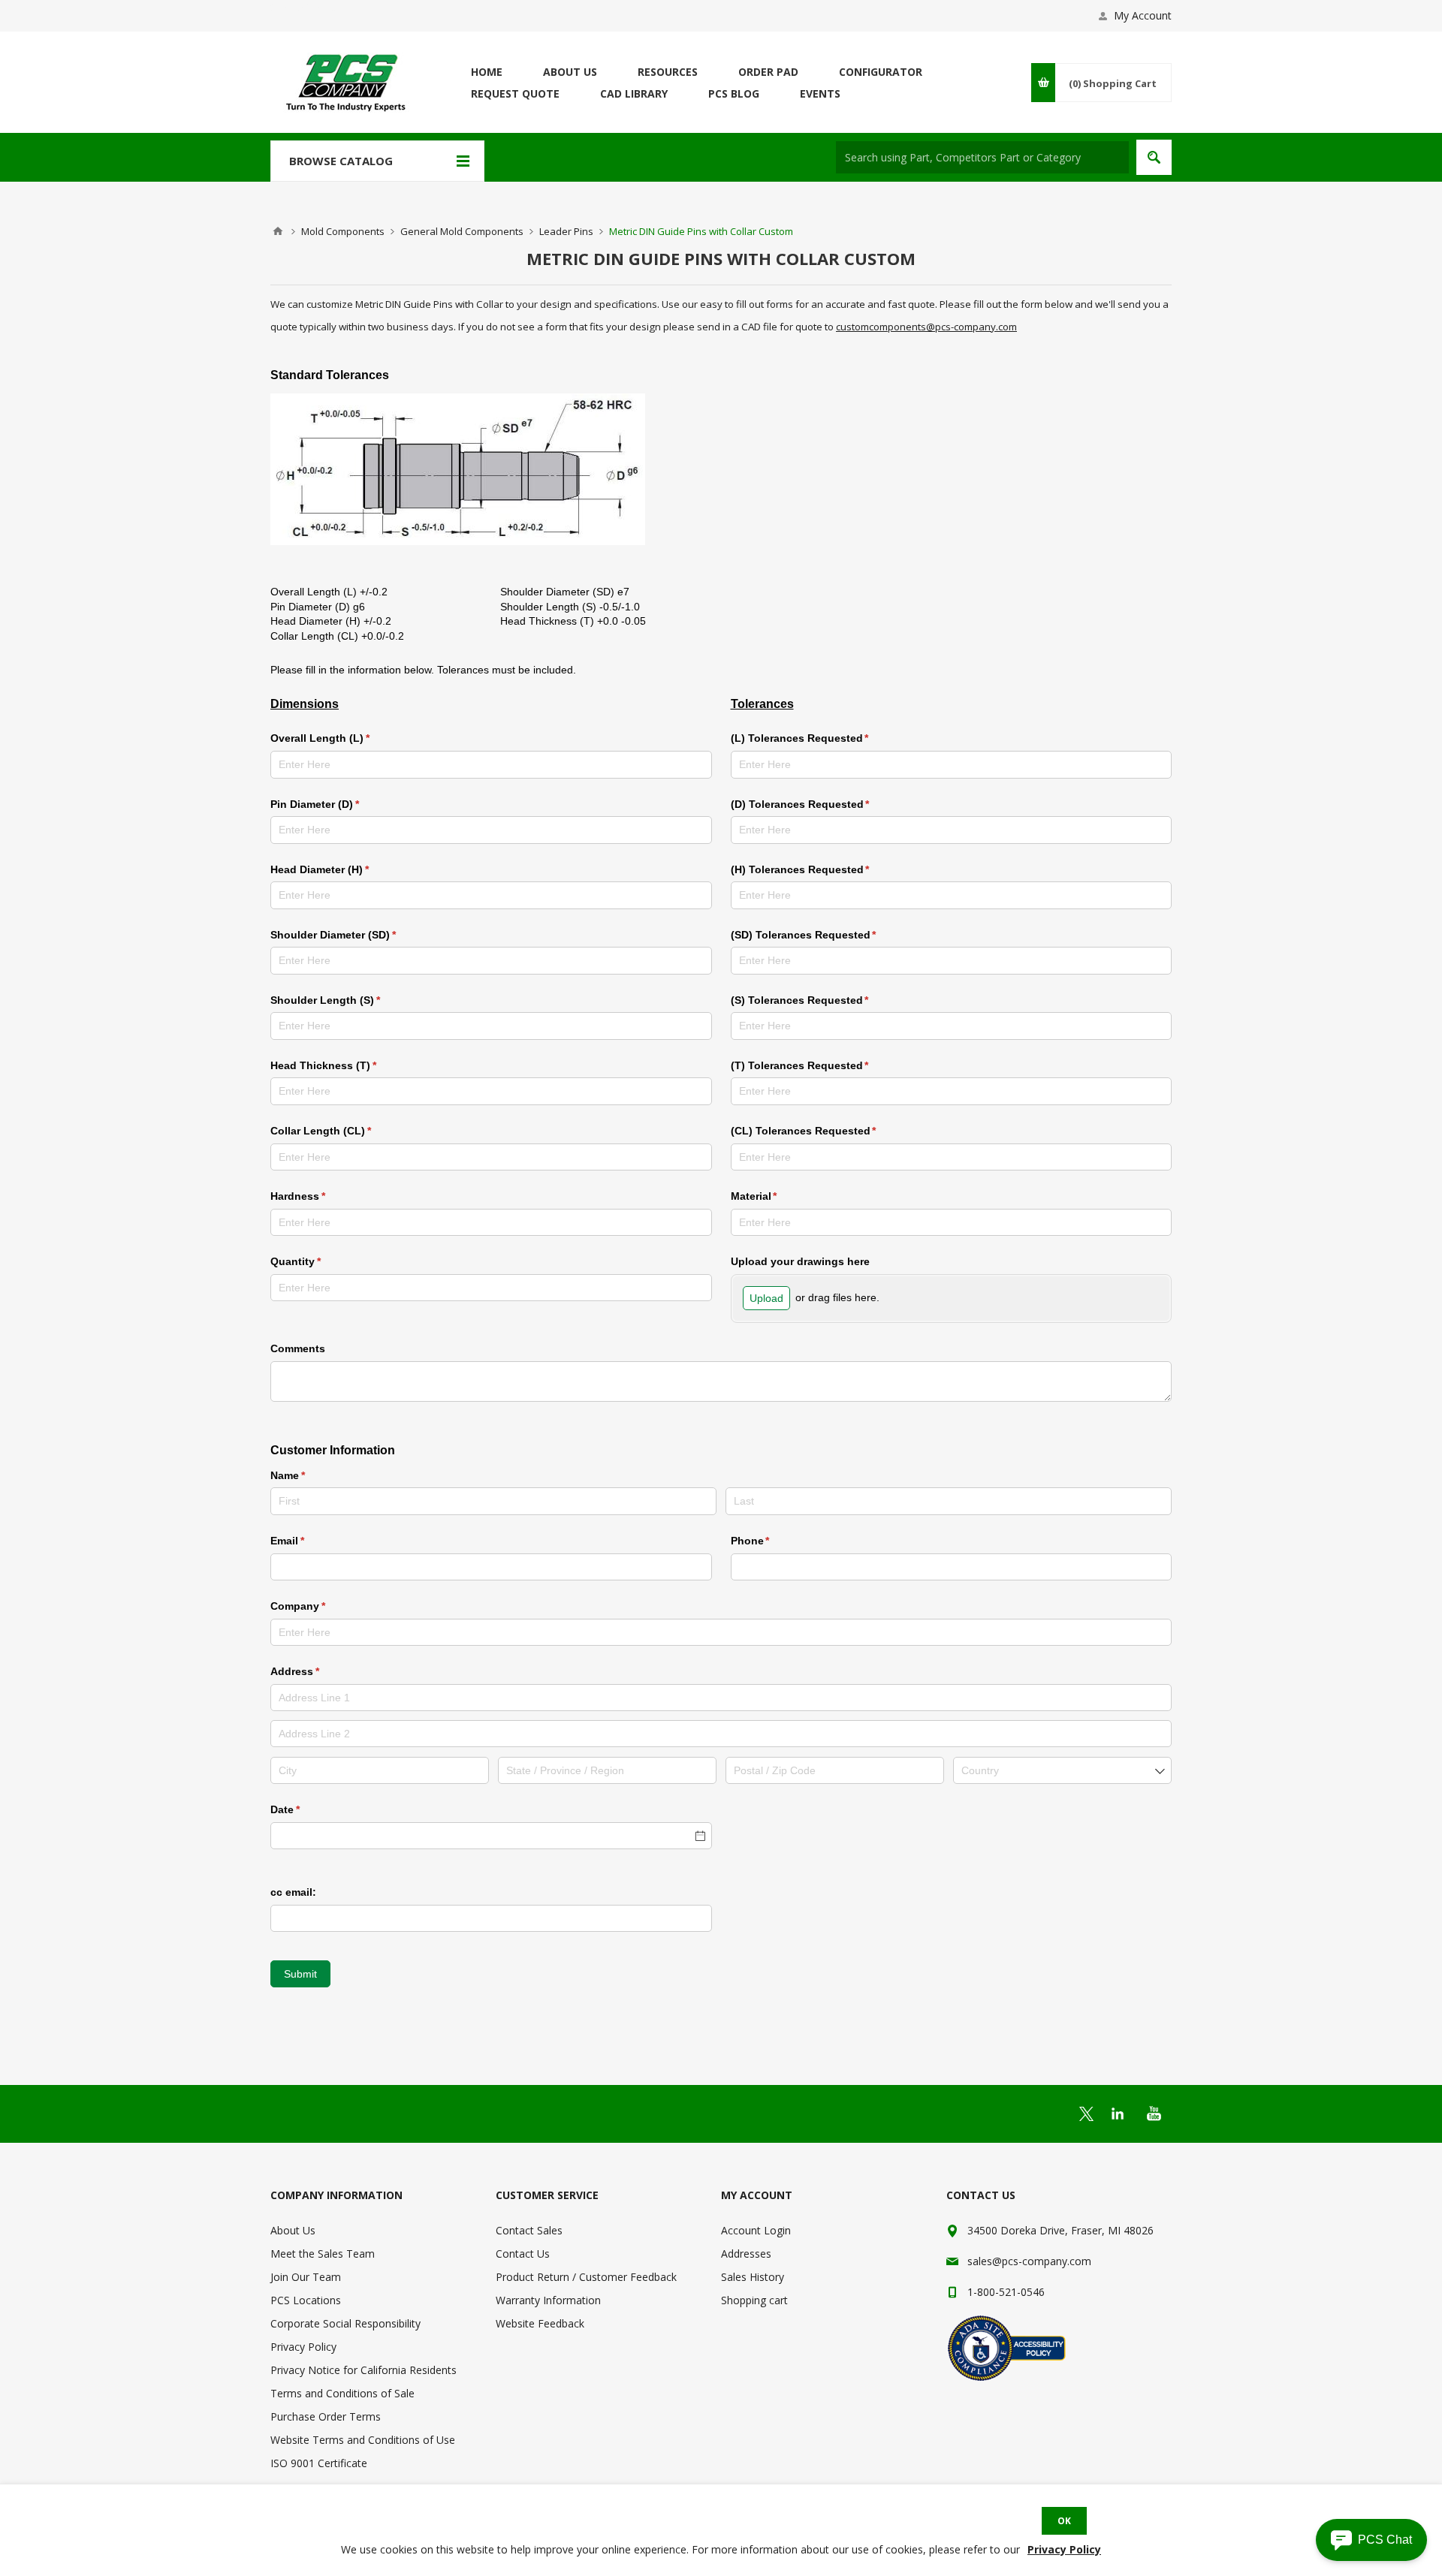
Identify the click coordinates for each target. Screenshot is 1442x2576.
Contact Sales (529, 2230)
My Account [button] (1143, 15)
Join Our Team (306, 2277)
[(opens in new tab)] (1086, 2114)
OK (1064, 2521)
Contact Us (523, 2254)
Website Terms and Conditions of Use (363, 2440)
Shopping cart (754, 2300)
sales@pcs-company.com (1029, 2261)
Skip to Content (308, 7)
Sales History (753, 2277)
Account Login (756, 2230)
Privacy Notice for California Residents (364, 2370)
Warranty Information (548, 2300)
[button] (1371, 2540)
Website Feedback (540, 2323)
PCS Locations (306, 2300)
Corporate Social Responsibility (345, 2323)
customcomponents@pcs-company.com (926, 327)
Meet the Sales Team (323, 2254)
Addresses (746, 2254)
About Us (293, 2230)
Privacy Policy (303, 2347)
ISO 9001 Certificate (319, 2463)
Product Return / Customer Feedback (586, 2277)
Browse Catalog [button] (341, 161)
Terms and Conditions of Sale (342, 2393)
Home (278, 231)
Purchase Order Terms (326, 2416)
